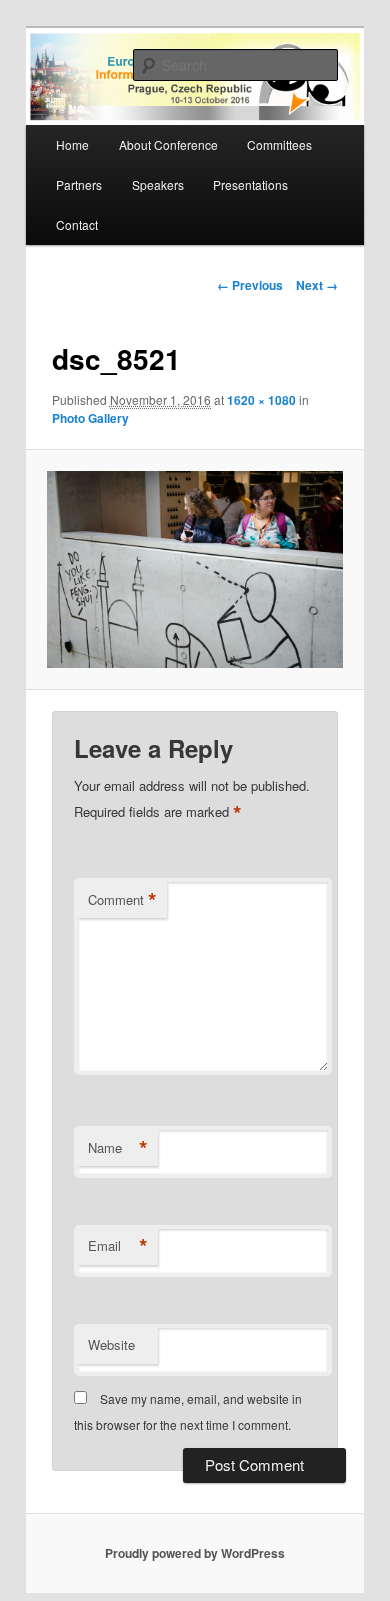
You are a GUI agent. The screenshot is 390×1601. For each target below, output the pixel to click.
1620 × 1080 (261, 400)
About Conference (168, 144)
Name (118, 1148)
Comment (122, 900)
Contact (77, 224)
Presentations (250, 184)
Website (111, 1344)
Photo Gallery (90, 418)
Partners (79, 184)
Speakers (158, 184)
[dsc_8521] (194, 569)
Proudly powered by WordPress (195, 1553)
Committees (279, 144)
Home (72, 144)
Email (118, 1246)
